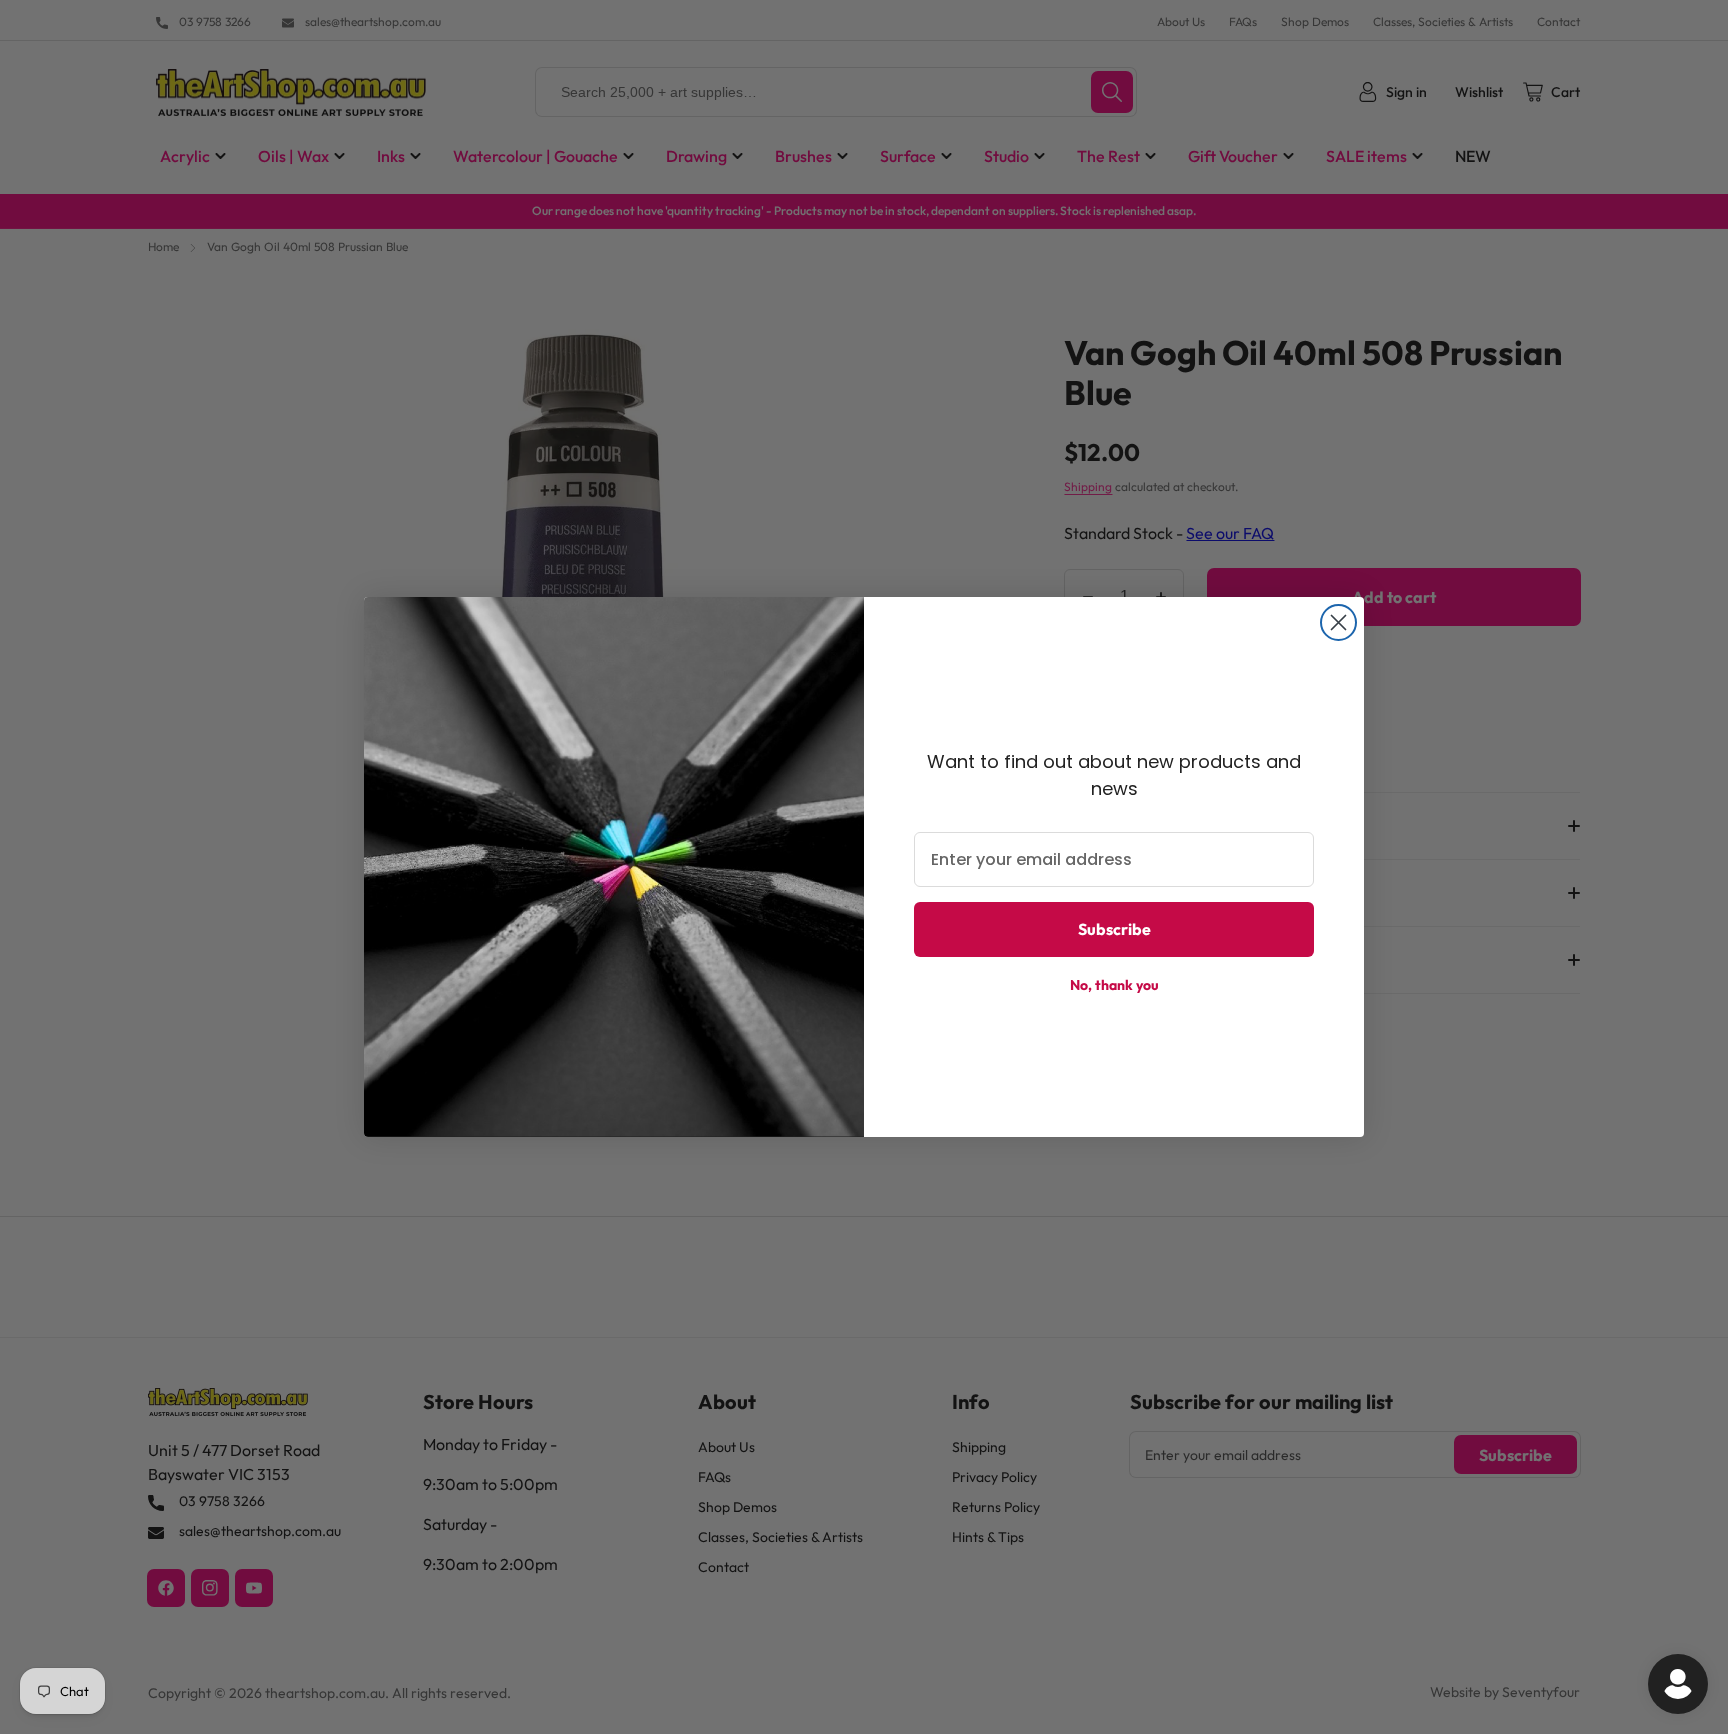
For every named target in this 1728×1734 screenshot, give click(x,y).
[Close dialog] (1338, 622)
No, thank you (1114, 985)
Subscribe (1114, 929)
